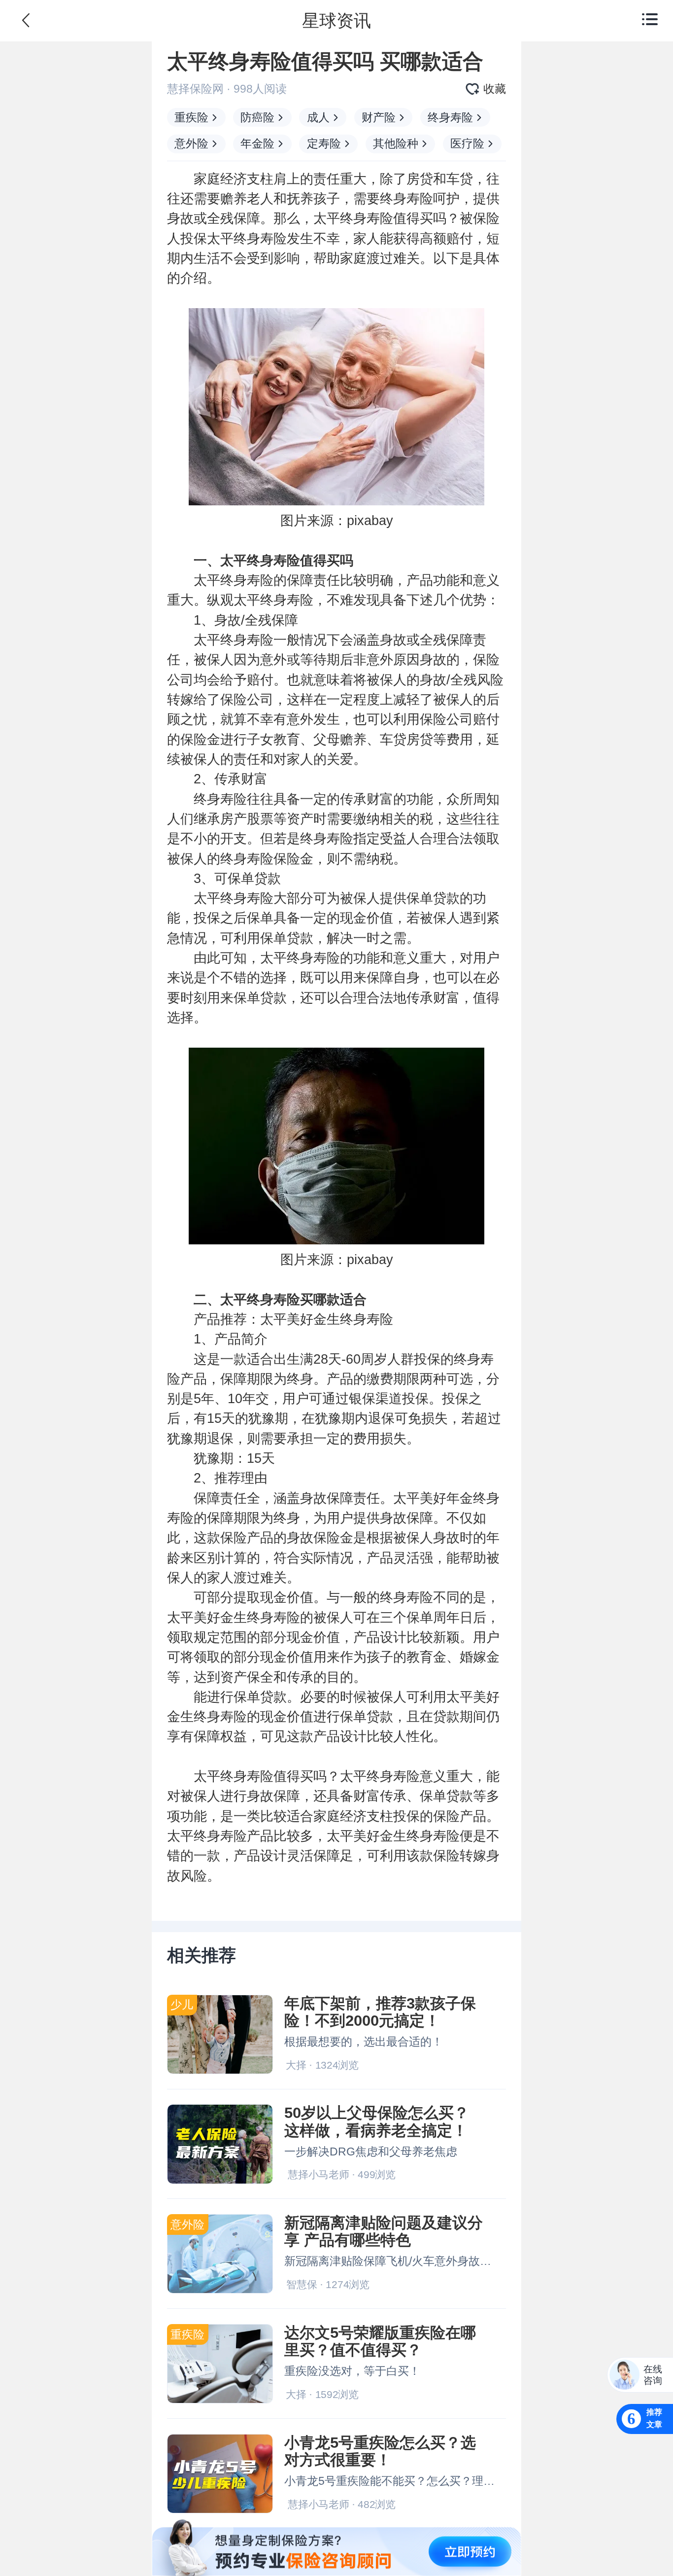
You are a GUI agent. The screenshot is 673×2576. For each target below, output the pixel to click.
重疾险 (191, 117)
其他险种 (396, 143)
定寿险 (324, 143)
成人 (318, 117)
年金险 (257, 143)
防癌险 (257, 117)
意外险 (191, 143)
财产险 (379, 117)
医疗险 (467, 143)
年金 (460, 1498)
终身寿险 (450, 117)
